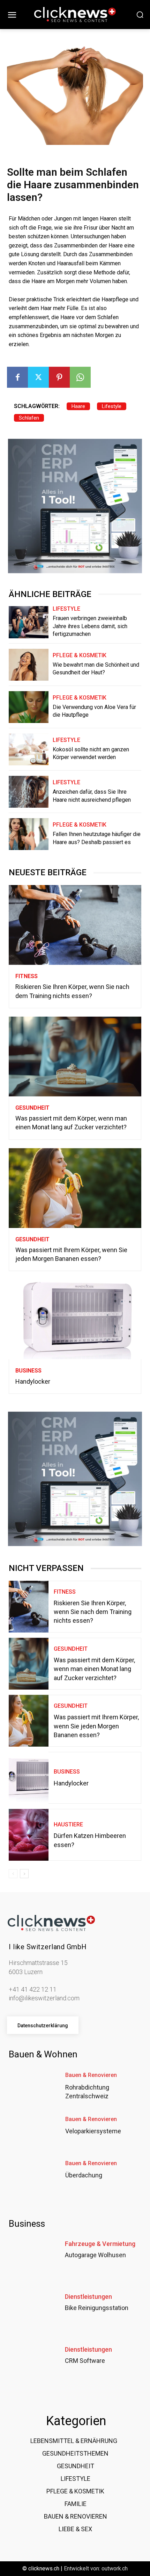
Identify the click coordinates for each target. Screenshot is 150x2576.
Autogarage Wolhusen (95, 2255)
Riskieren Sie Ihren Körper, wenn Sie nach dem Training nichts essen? (93, 1612)
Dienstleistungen (88, 2297)
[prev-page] (13, 1874)
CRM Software (85, 2361)
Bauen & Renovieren (91, 2075)
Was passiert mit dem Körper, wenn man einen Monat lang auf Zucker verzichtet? (94, 1669)
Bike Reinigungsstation (97, 2308)
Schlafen (29, 418)
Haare (78, 406)
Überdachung (84, 2175)
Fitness (27, 976)
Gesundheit (32, 1108)
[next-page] (24, 1874)
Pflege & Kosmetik (80, 655)
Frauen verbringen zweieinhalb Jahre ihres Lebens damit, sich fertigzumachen (90, 626)
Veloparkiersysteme (93, 2131)
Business (28, 1371)
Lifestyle (112, 406)
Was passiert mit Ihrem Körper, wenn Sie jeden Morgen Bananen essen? (96, 1726)
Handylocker (33, 1381)
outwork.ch (115, 2568)
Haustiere (68, 1824)
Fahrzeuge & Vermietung (100, 2244)
